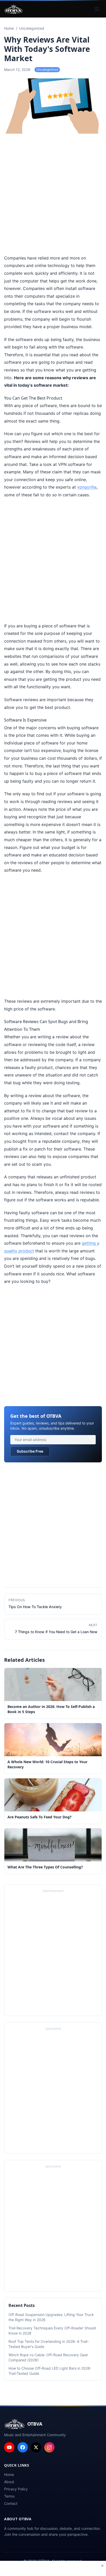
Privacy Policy (16, 2489)
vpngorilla (87, 487)
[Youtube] (9, 2447)
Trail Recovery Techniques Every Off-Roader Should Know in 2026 (52, 2331)
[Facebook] (23, 2447)
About (9, 2482)
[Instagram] (49, 2447)
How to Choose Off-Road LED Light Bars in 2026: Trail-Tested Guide (50, 2371)
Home (9, 2474)
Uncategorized (47, 70)
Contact (11, 2503)
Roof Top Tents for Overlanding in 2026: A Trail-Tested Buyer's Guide (49, 2344)
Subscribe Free (30, 1451)
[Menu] (97, 9)
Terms (9, 2496)
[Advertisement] (53, 195)
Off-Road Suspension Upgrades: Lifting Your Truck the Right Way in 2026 (51, 2317)
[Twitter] (36, 2447)
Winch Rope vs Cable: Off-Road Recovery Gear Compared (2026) (48, 2357)
